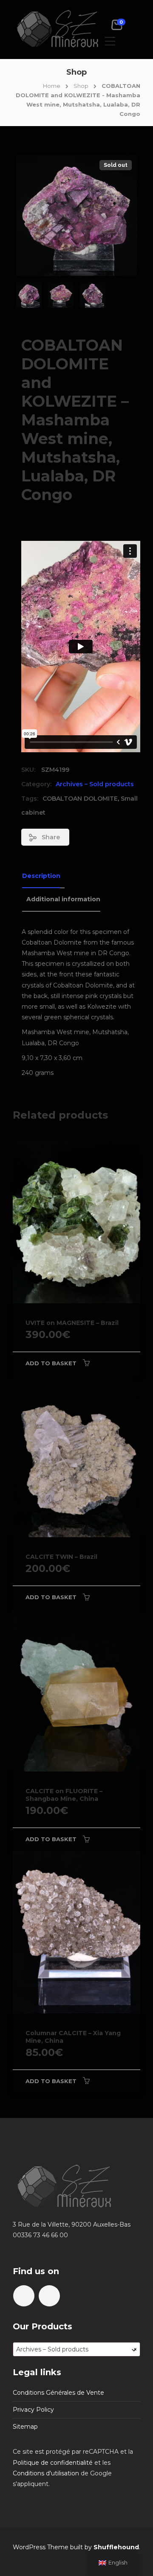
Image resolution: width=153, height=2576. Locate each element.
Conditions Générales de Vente (58, 2393)
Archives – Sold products (95, 784)
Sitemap (25, 2427)
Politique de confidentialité (53, 2463)
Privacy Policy (33, 2410)
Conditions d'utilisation (46, 2473)
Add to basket (51, 1363)
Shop (81, 86)
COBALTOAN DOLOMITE (80, 799)
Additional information (63, 899)
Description (41, 876)
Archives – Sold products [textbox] (76, 2349)
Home (52, 86)
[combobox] (76, 2349)
